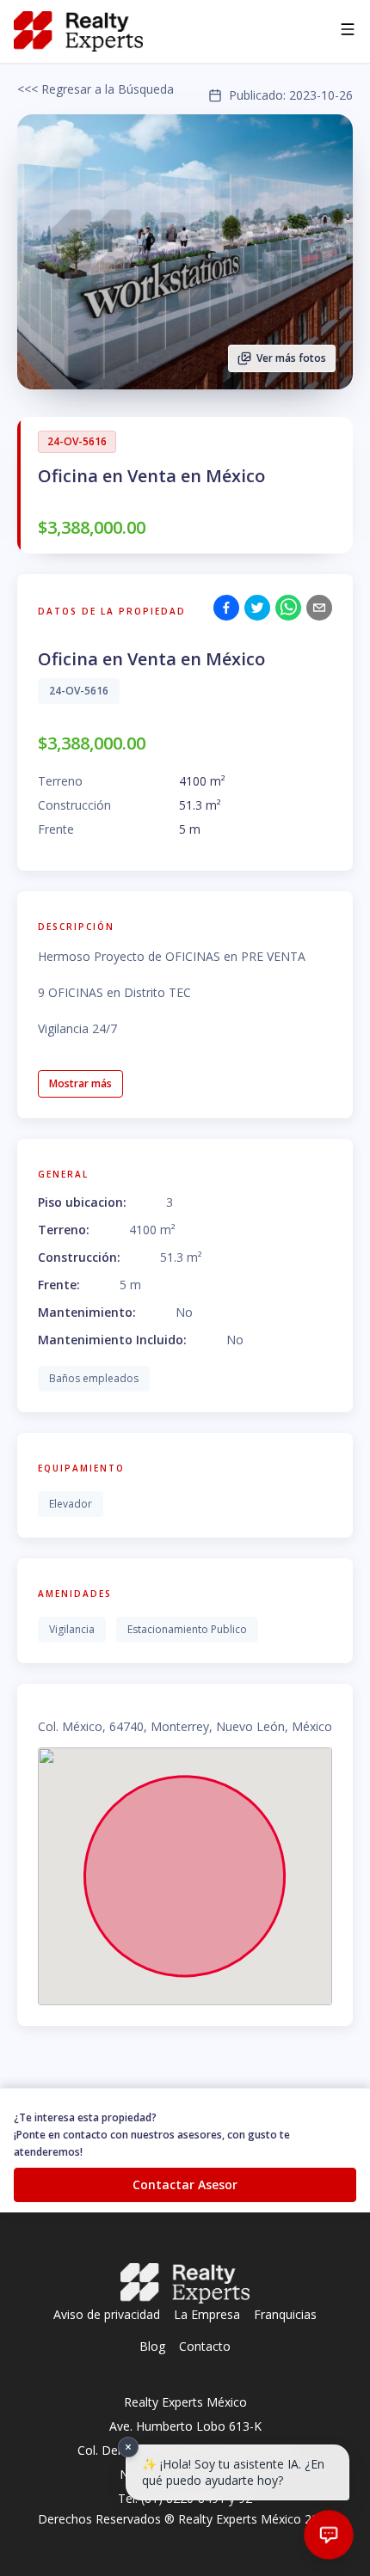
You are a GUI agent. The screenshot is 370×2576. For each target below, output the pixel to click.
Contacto (205, 2346)
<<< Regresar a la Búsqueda (96, 89)
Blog (152, 2346)
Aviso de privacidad (107, 2314)
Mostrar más (80, 1083)
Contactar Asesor (185, 2184)
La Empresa (207, 2314)
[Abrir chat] (329, 2535)
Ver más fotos (291, 358)
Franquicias (285, 2314)
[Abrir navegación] (348, 32)
